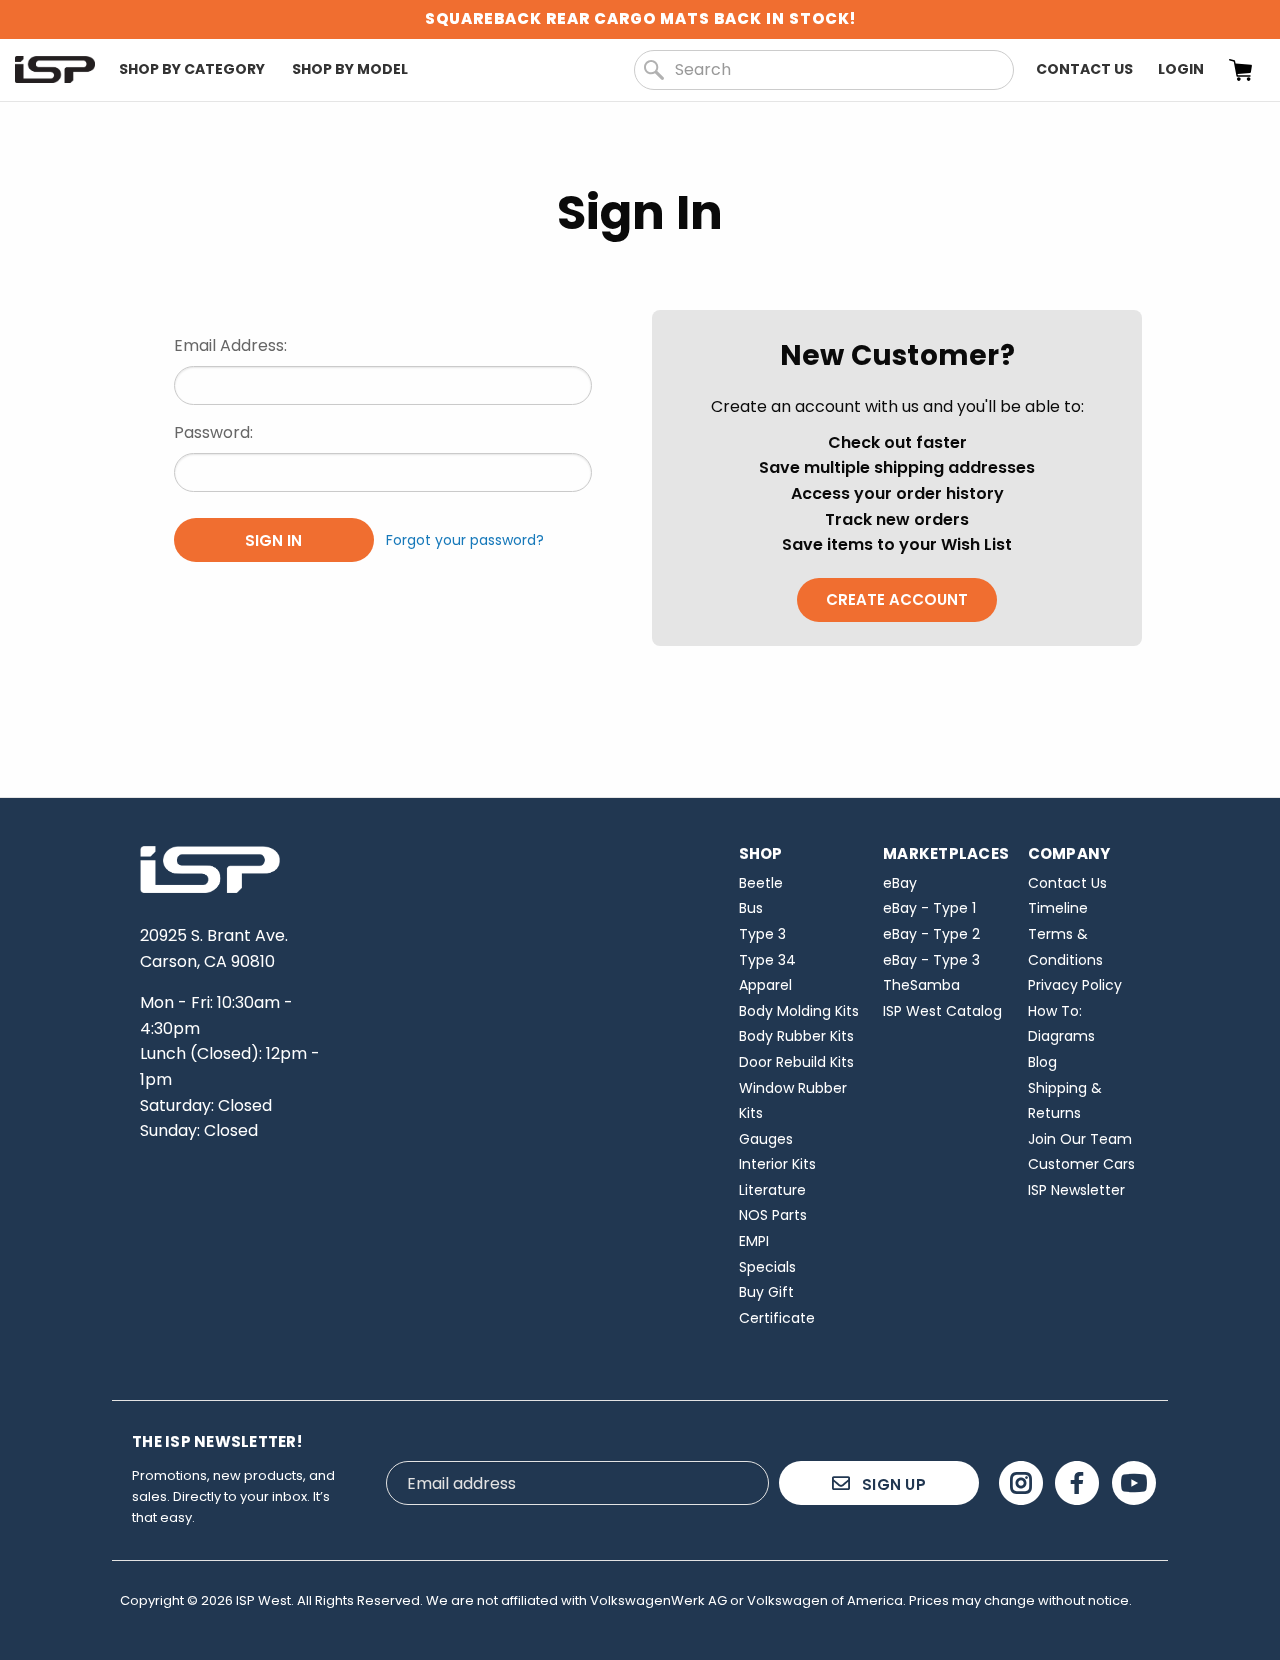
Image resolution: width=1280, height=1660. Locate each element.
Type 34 (767, 960)
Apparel (765, 985)
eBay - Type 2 (931, 934)
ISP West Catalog (942, 1011)
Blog (1042, 1062)
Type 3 (762, 934)
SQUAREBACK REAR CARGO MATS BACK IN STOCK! (640, 18)
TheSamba (921, 985)
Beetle (761, 883)
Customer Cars (1081, 1164)
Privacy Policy (1075, 985)
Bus (751, 908)
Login (1181, 69)
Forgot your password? (465, 540)
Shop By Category (192, 69)
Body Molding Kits (799, 1011)
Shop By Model (350, 69)
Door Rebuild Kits (796, 1062)
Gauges (766, 1139)
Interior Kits (777, 1164)
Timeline (1058, 908)
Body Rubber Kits (796, 1036)
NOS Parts (773, 1215)
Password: (213, 432)
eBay (900, 883)
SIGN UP (892, 1484)
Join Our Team (1080, 1139)
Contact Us (1084, 69)
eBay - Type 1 (929, 908)
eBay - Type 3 (931, 960)
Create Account (897, 599)
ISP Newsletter (1076, 1190)
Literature (772, 1190)
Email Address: (230, 345)
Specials (767, 1267)
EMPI (754, 1241)
